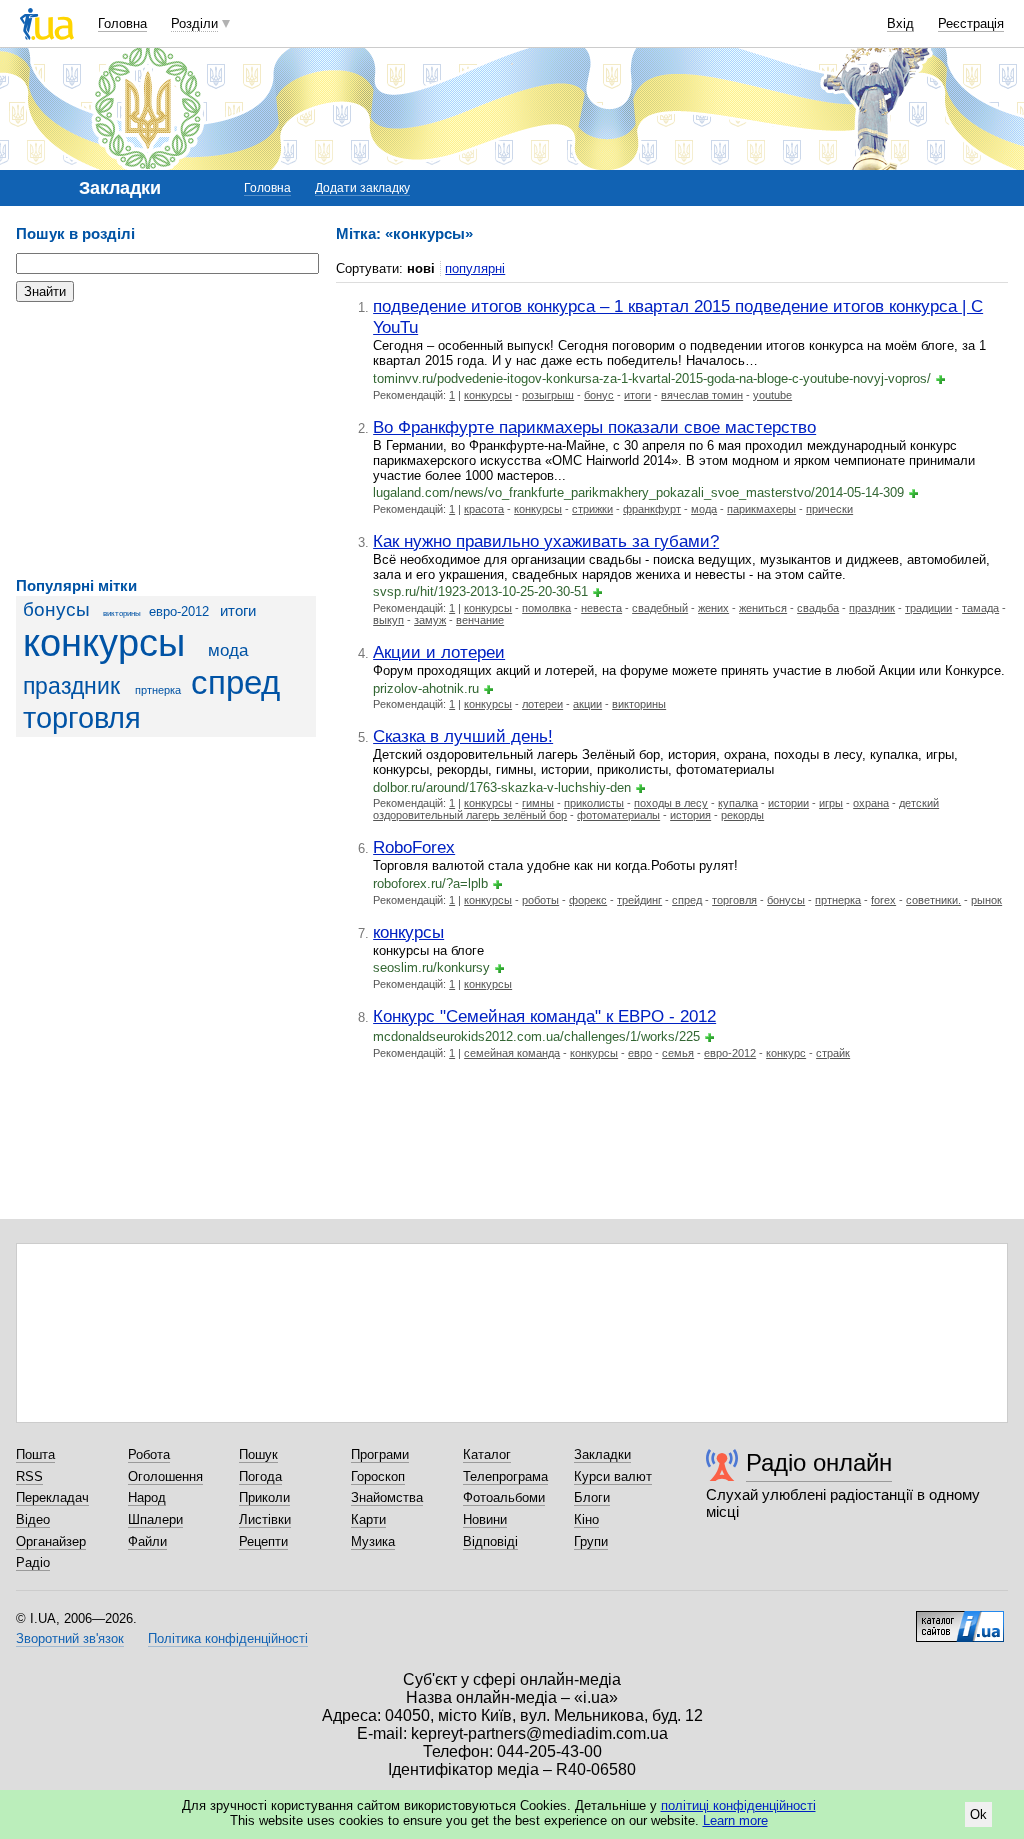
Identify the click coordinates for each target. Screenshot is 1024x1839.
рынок (986, 900)
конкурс (786, 1053)
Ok (978, 1814)
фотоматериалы (618, 815)
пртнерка (158, 690)
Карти (368, 1519)
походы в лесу (671, 803)
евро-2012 (179, 611)
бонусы (56, 609)
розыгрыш (548, 395)
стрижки (592, 509)
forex (883, 900)
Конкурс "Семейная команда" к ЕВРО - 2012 (544, 1016)
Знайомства (387, 1497)
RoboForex (414, 847)
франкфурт (652, 509)
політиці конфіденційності (738, 1805)
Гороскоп (378, 1476)
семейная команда (512, 1053)
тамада (980, 608)
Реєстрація (971, 23)
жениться (763, 608)
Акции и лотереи (439, 652)
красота (484, 509)
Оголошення (165, 1476)
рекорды (742, 815)
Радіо (33, 1562)
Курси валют (613, 1476)
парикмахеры (761, 509)
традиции (928, 608)
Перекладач (52, 1497)
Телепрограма (505, 1476)
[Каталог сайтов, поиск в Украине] (960, 1619)
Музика (373, 1541)
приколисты (594, 803)
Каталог (487, 1454)
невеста (601, 608)
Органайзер (51, 1541)
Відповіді (490, 1541)
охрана (871, 803)
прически (829, 509)
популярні (475, 268)
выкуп (388, 620)
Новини (485, 1519)
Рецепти (263, 1541)
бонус (599, 395)
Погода (260, 1476)
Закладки (602, 1454)
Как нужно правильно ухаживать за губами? (546, 541)
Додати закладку (362, 188)
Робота (149, 1454)
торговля (82, 718)
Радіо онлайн (819, 1462)
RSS (29, 1476)
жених (713, 608)
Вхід (900, 23)
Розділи (194, 23)
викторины (122, 613)
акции (587, 704)
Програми (380, 1454)
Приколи (264, 1497)
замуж (430, 620)
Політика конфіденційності (228, 1638)
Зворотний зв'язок (70, 1638)
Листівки (265, 1519)
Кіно (586, 1519)
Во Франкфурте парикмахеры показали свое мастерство (594, 427)
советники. (933, 900)
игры (831, 803)
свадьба (818, 608)
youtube (772, 395)
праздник (71, 686)
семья (678, 1053)
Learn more (735, 1820)
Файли (147, 1541)
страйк (833, 1053)
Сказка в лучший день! (463, 736)
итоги (238, 610)
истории (788, 803)
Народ (147, 1497)
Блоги (592, 1497)
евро (640, 1053)
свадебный (660, 608)
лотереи (542, 704)
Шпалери (155, 1519)
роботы (540, 900)
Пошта (35, 1454)
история (690, 815)
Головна (122, 23)
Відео (33, 1519)
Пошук (258, 1454)
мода (228, 650)
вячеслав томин (702, 395)
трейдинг (639, 900)
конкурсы (104, 642)
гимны (538, 803)
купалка (738, 803)
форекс (588, 900)
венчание (480, 620)
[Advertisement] (166, 440)
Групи (591, 1541)
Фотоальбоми (504, 1497)
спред (235, 683)
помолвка (546, 608)
